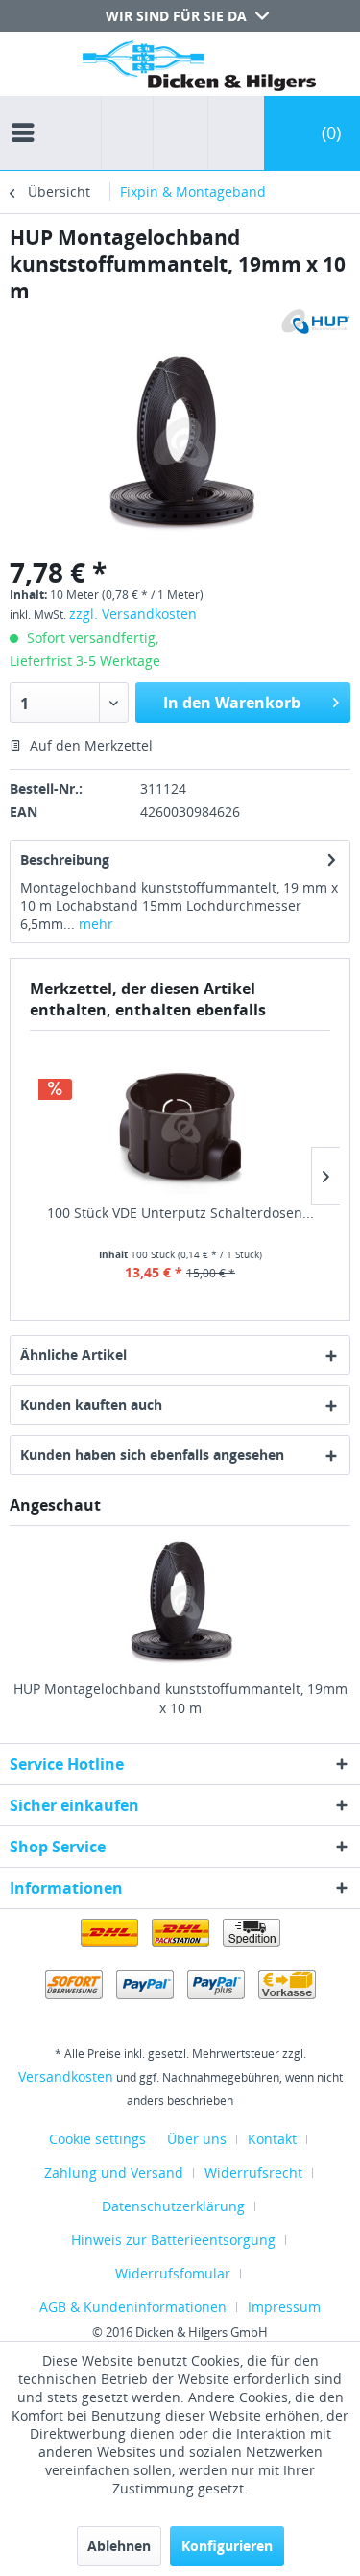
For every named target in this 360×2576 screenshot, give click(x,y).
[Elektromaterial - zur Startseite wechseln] (199, 70)
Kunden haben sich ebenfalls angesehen (152, 1455)
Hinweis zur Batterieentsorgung (173, 2240)
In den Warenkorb (232, 703)
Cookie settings (97, 2139)
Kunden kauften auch (91, 1405)
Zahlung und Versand (114, 2172)
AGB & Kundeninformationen (133, 2307)
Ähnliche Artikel (73, 1355)
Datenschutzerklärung (173, 2206)
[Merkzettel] (175, 133)
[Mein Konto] (231, 133)
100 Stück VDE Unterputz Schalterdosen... (180, 1213)
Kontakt (272, 2139)
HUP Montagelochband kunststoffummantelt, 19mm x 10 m (180, 1698)
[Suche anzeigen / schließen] (127, 133)
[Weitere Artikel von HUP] (313, 321)
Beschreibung (65, 859)
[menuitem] (28, 115)
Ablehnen (119, 2546)
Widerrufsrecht (253, 2172)
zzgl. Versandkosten (133, 614)
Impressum (284, 2307)
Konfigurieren (227, 2546)
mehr (94, 924)
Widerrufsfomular (173, 2273)
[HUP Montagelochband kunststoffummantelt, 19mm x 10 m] (180, 1603)
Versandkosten (66, 2076)
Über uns (197, 2139)
